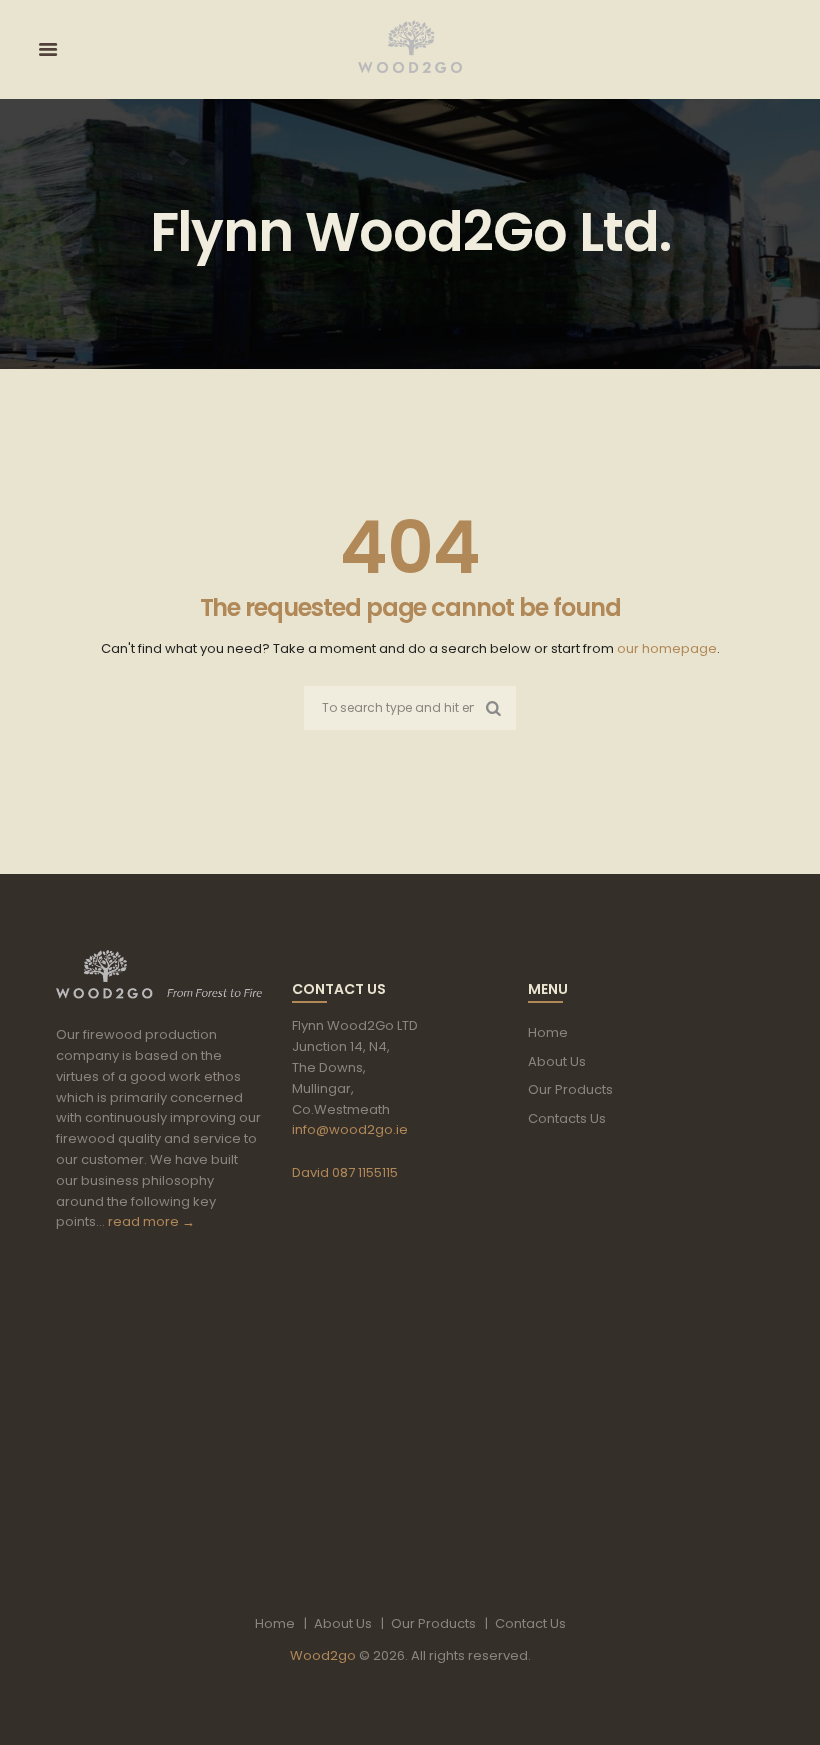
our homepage (667, 648)
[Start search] (494, 707)
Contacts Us (567, 1118)
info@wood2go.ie (350, 1129)
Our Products (570, 1089)
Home (548, 1032)
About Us (557, 1061)
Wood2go (323, 1655)
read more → (151, 1221)
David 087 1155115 (345, 1172)
